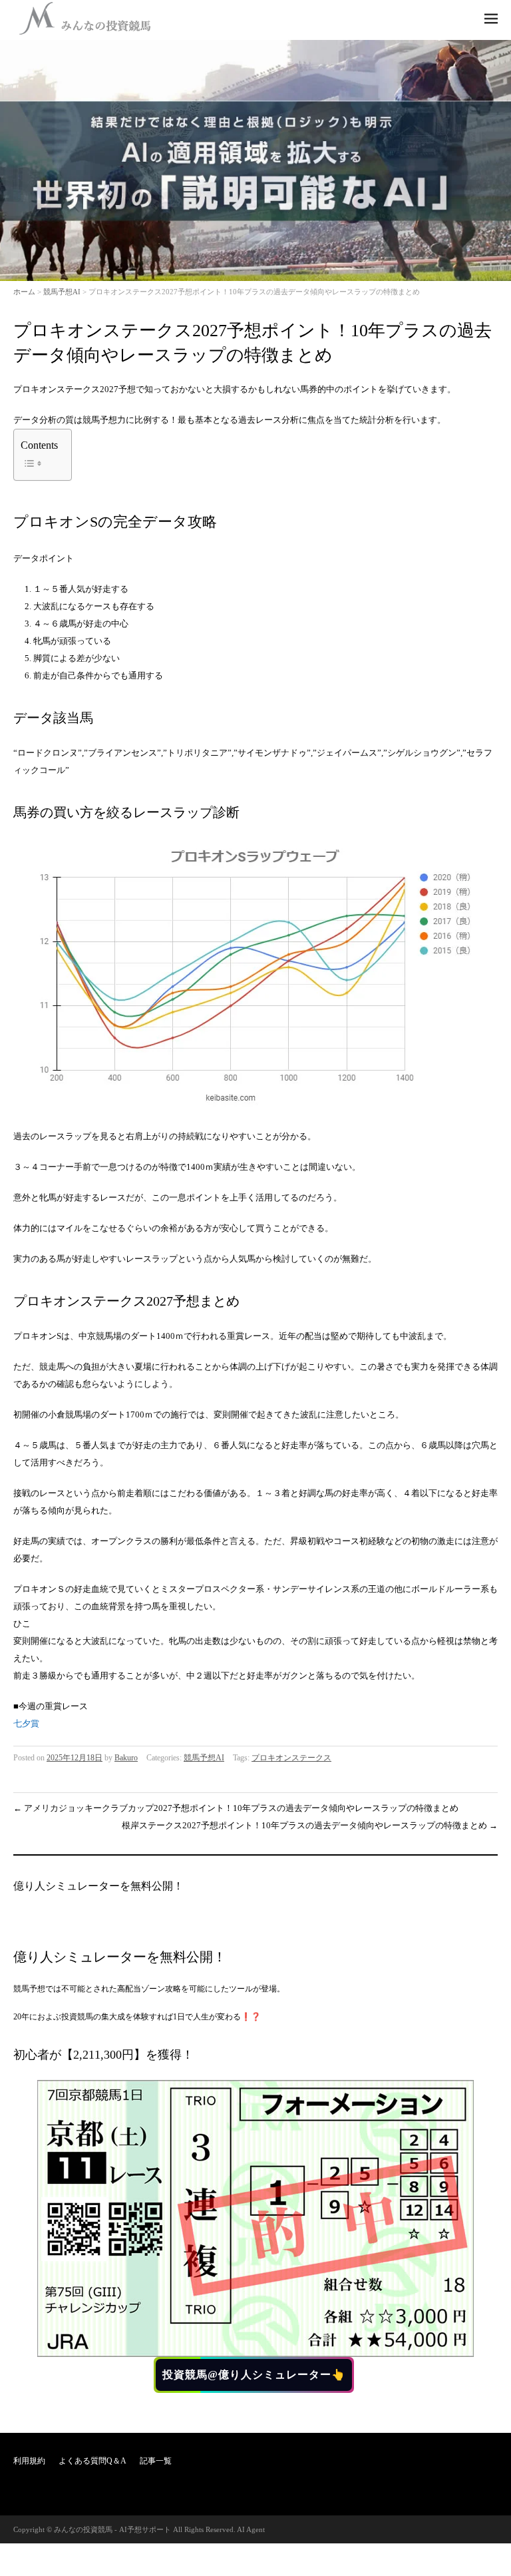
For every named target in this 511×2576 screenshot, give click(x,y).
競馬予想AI (62, 292)
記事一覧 (156, 2461)
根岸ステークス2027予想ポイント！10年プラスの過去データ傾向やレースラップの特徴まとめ (310, 1825)
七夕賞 (26, 1723)
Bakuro (126, 1758)
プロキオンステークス (291, 1758)
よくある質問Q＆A (92, 2461)
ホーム (24, 292)
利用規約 (29, 2461)
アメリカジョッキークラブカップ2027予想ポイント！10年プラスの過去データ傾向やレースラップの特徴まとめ (236, 1808)
